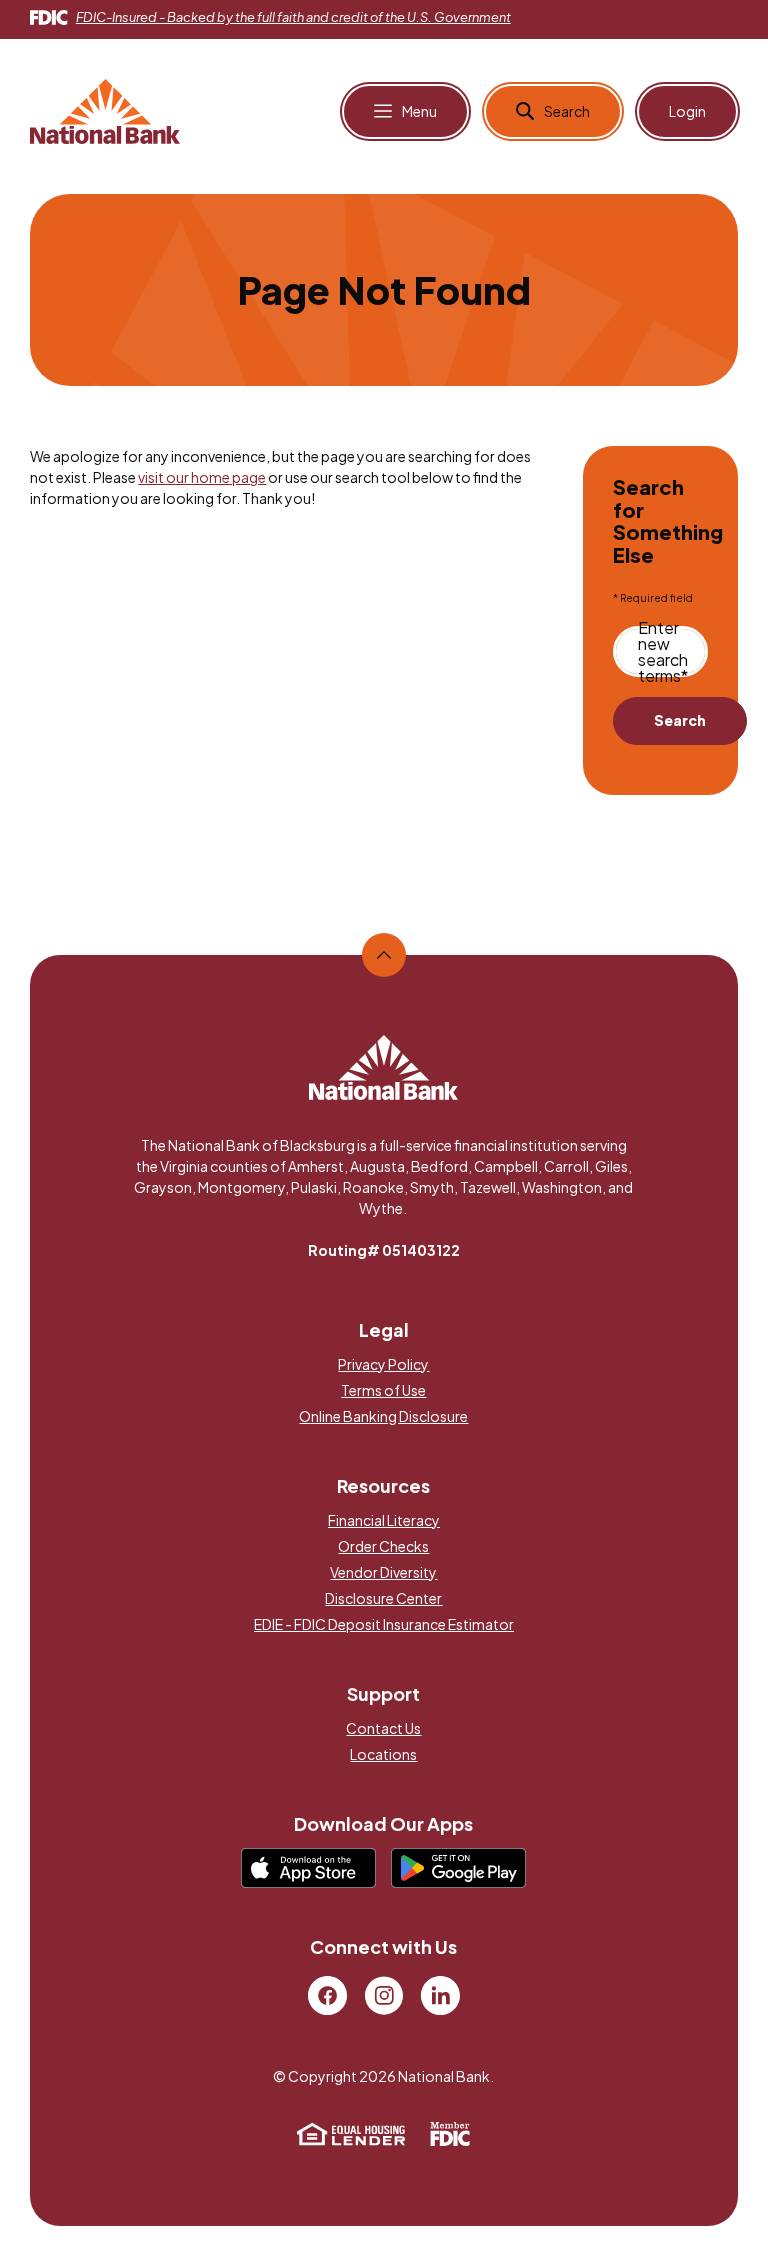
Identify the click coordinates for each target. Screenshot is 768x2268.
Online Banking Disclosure (383, 1416)
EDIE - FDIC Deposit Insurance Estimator (384, 1624)
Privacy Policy (383, 1364)
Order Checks (383, 1546)
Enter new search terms (663, 652)
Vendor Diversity (383, 1572)
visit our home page (202, 477)
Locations (383, 1754)
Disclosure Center (383, 1598)
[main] (383, 544)
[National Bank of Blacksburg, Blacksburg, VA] (105, 109)
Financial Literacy (384, 1520)
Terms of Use (383, 1390)
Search (680, 720)
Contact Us (383, 1728)
